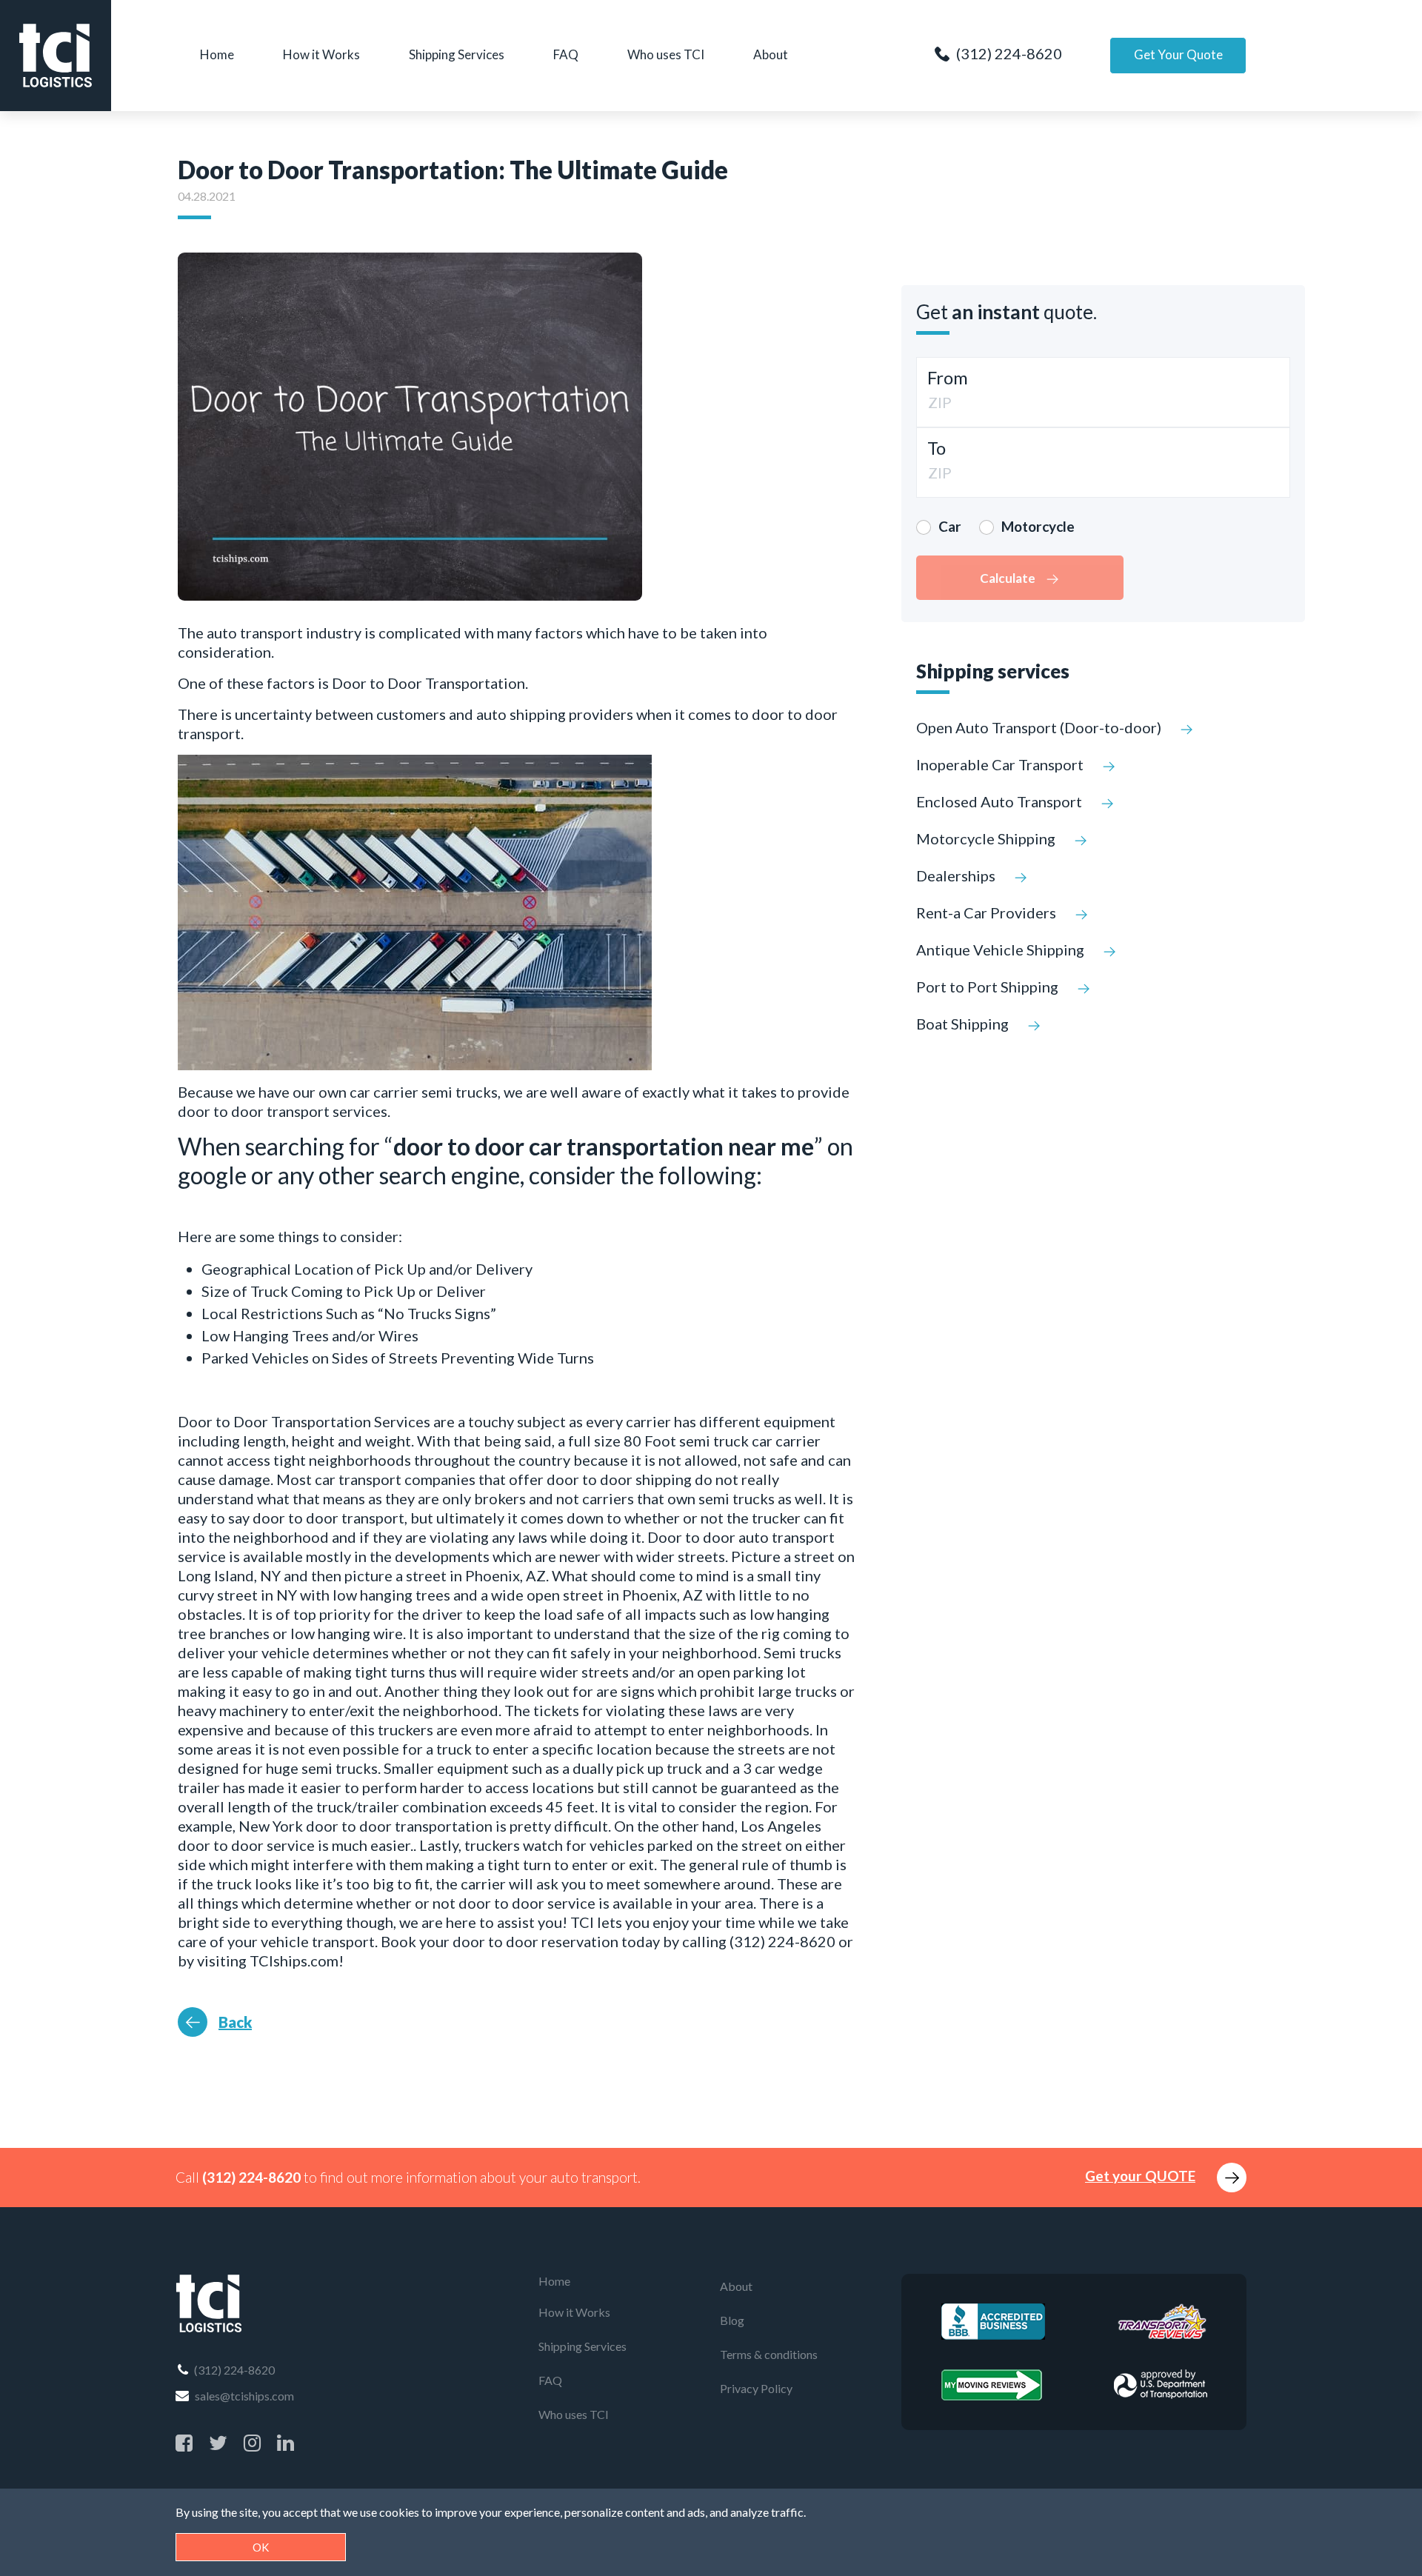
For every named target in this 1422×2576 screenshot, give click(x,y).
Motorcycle (1038, 526)
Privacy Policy (756, 2388)
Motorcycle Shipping (987, 838)
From (948, 377)
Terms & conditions (769, 2354)
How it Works (321, 54)
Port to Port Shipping (989, 987)
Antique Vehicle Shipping (1002, 950)
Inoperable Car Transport (1001, 764)
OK (261, 2547)
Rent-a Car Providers (988, 912)
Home (217, 54)
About (771, 54)
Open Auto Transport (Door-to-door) (1040, 727)
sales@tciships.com (243, 2396)
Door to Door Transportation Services (304, 1421)
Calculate (1009, 578)
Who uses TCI (666, 54)
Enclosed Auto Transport (1001, 801)
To (937, 448)
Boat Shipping (964, 1024)
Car (950, 526)
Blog (732, 2320)
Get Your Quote (1178, 54)
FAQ (566, 54)
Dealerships (957, 875)
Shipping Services (457, 54)
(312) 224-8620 (1008, 53)
